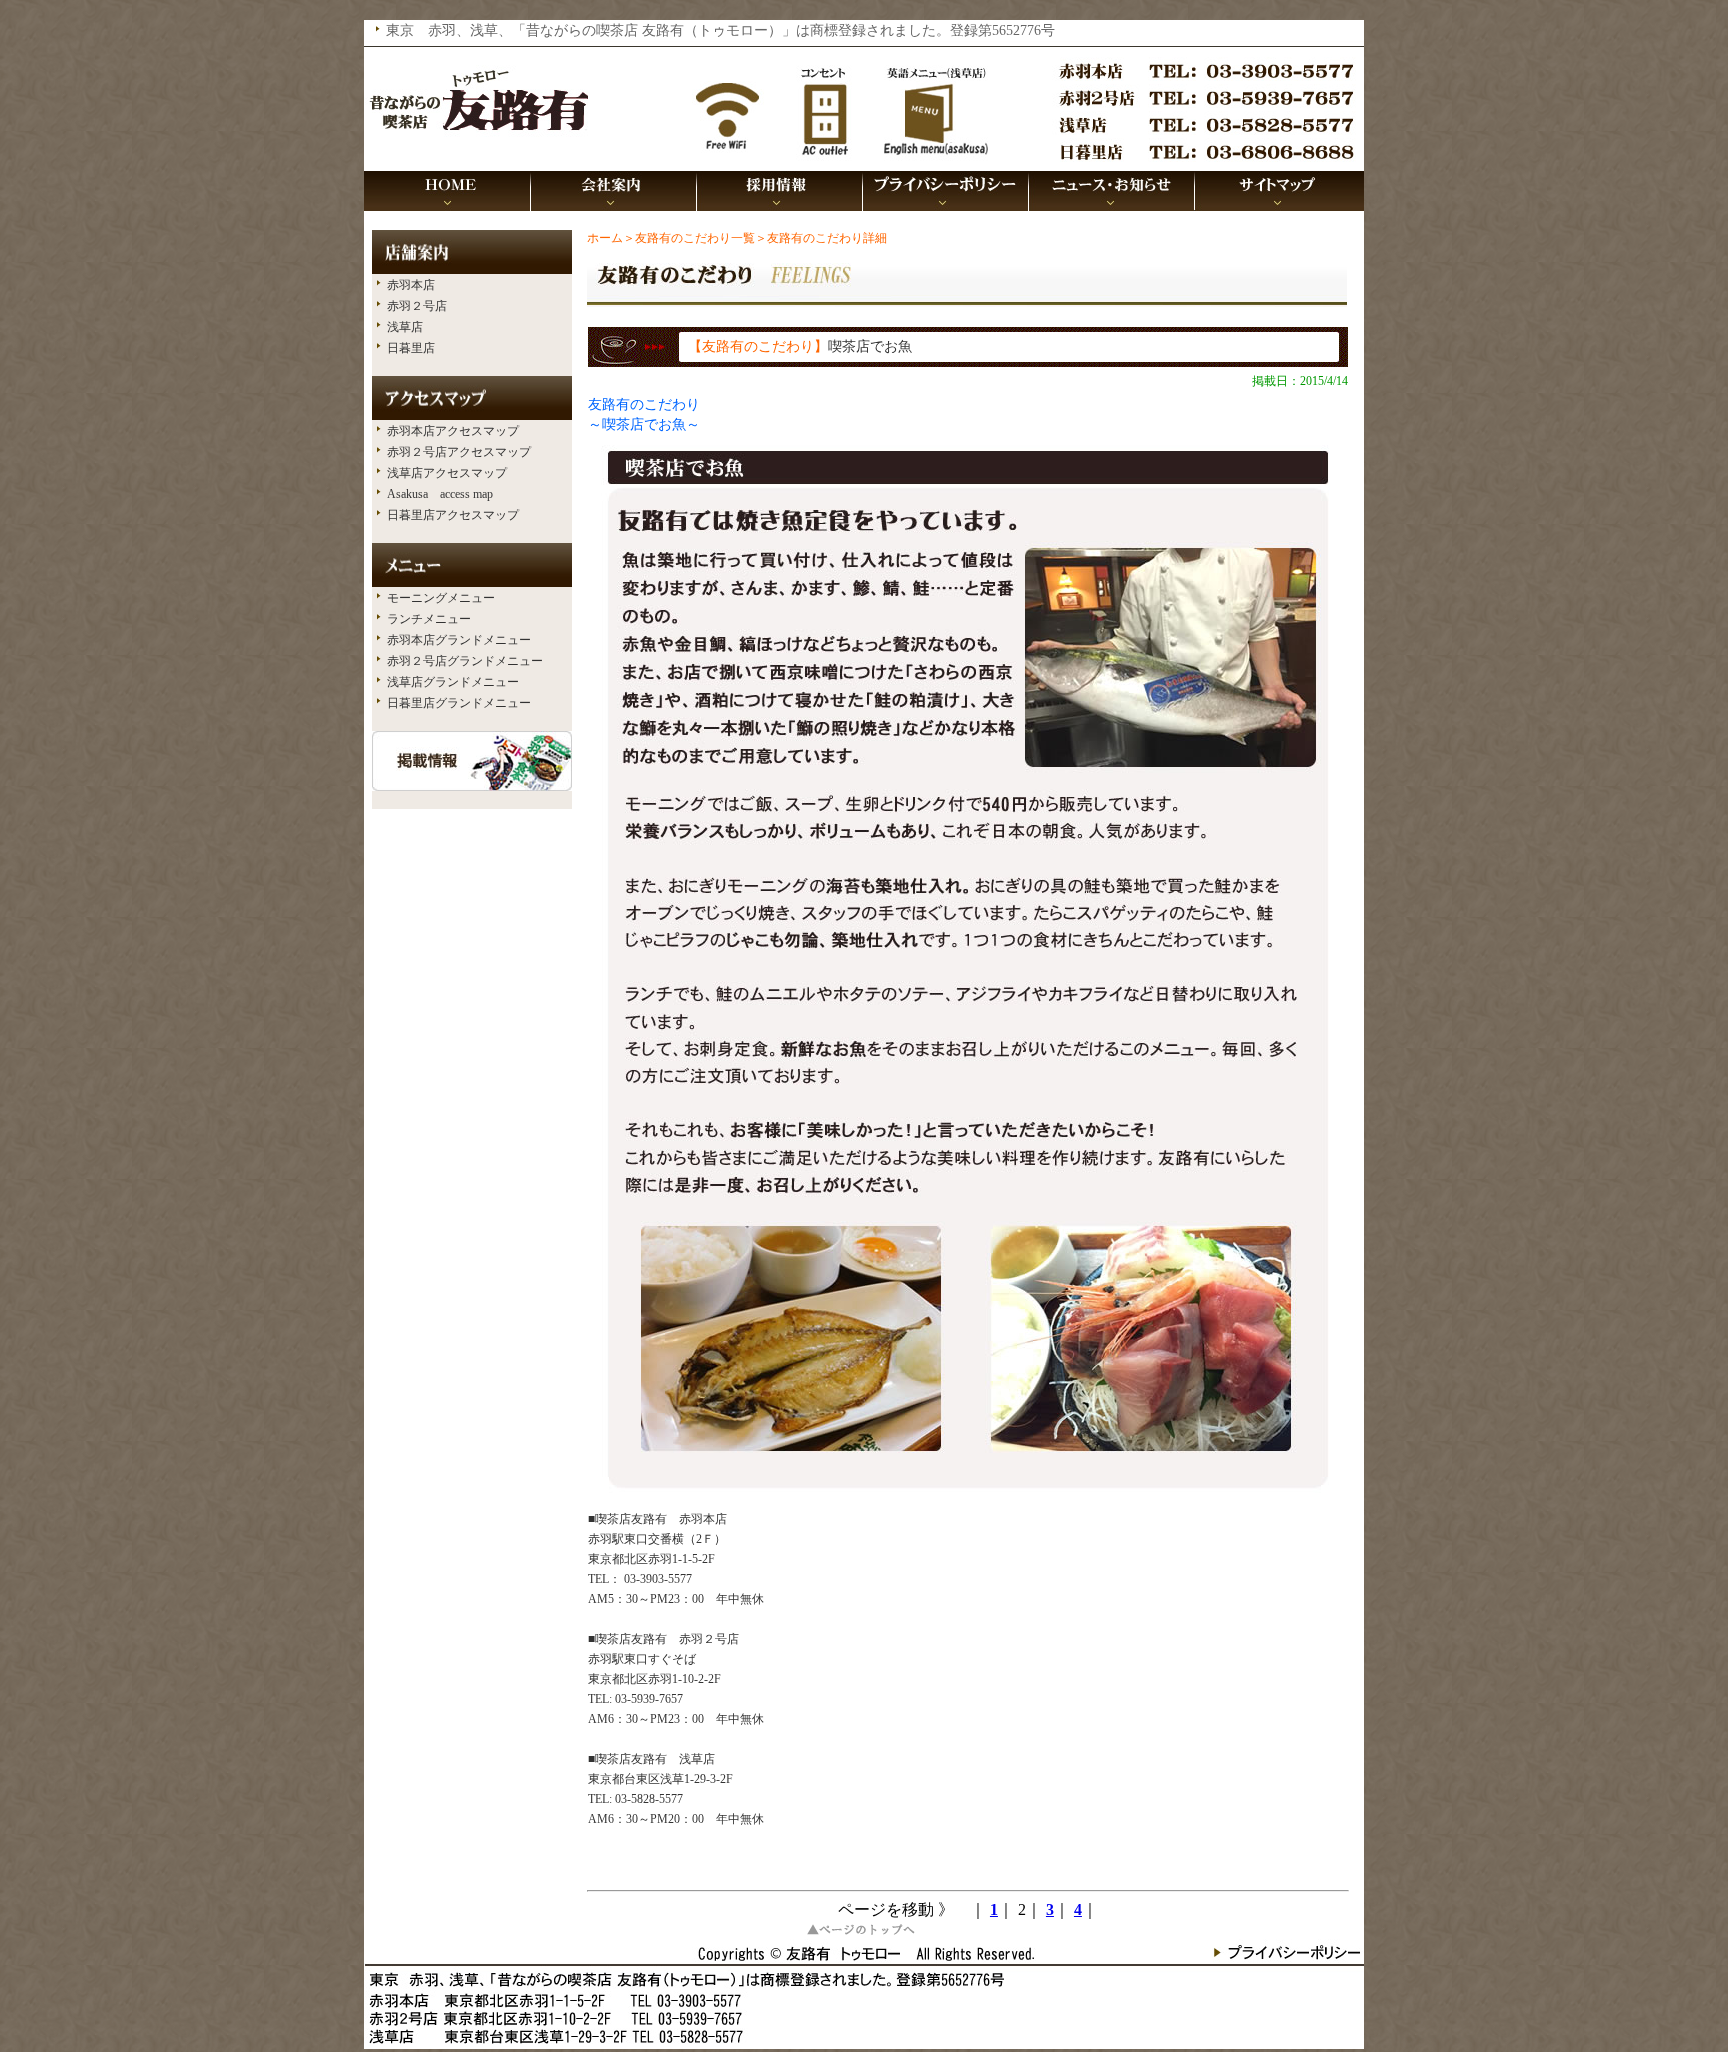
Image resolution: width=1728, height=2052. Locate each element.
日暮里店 (411, 348)
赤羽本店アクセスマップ (453, 431)
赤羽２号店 (417, 306)
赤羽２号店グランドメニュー (465, 661)
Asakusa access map (440, 494)
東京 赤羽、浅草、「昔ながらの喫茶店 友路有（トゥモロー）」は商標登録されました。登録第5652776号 (720, 30)
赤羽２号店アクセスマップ (459, 452)
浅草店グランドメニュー (453, 682)
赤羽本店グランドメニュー (459, 640)
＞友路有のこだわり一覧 (689, 238)
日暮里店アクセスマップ (453, 515)
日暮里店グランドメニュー (459, 703)
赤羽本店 (411, 285)
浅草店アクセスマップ (447, 473)
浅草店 (405, 327)
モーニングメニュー (441, 598)
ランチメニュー (429, 619)
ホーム (605, 238)
